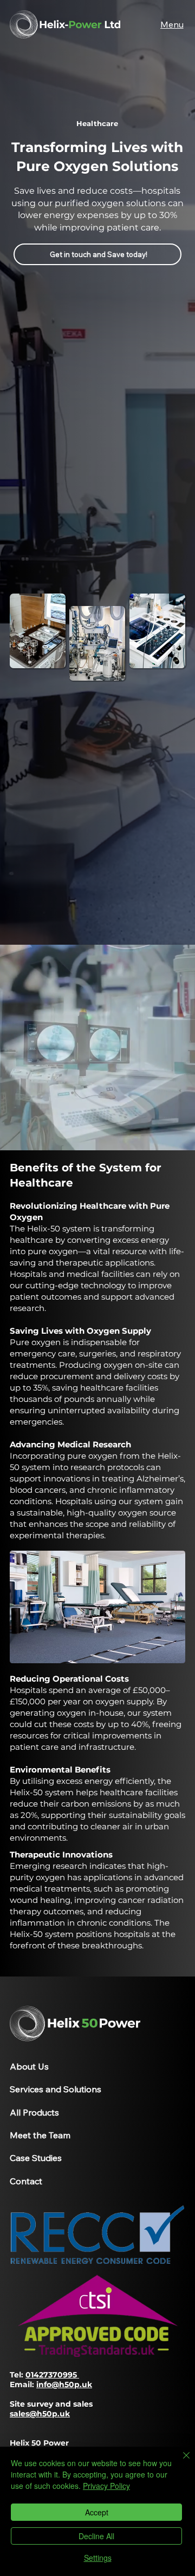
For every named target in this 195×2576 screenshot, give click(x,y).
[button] (172, 24)
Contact (26, 2181)
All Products (34, 2112)
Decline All (96, 2536)
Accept (97, 2512)
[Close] (180, 2462)
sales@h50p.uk (40, 2414)
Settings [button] (98, 2558)
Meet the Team (40, 2135)
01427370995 (52, 2375)
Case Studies (36, 2158)
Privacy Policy (106, 2486)
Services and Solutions (56, 2089)
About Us (29, 2066)
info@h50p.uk (64, 2384)
